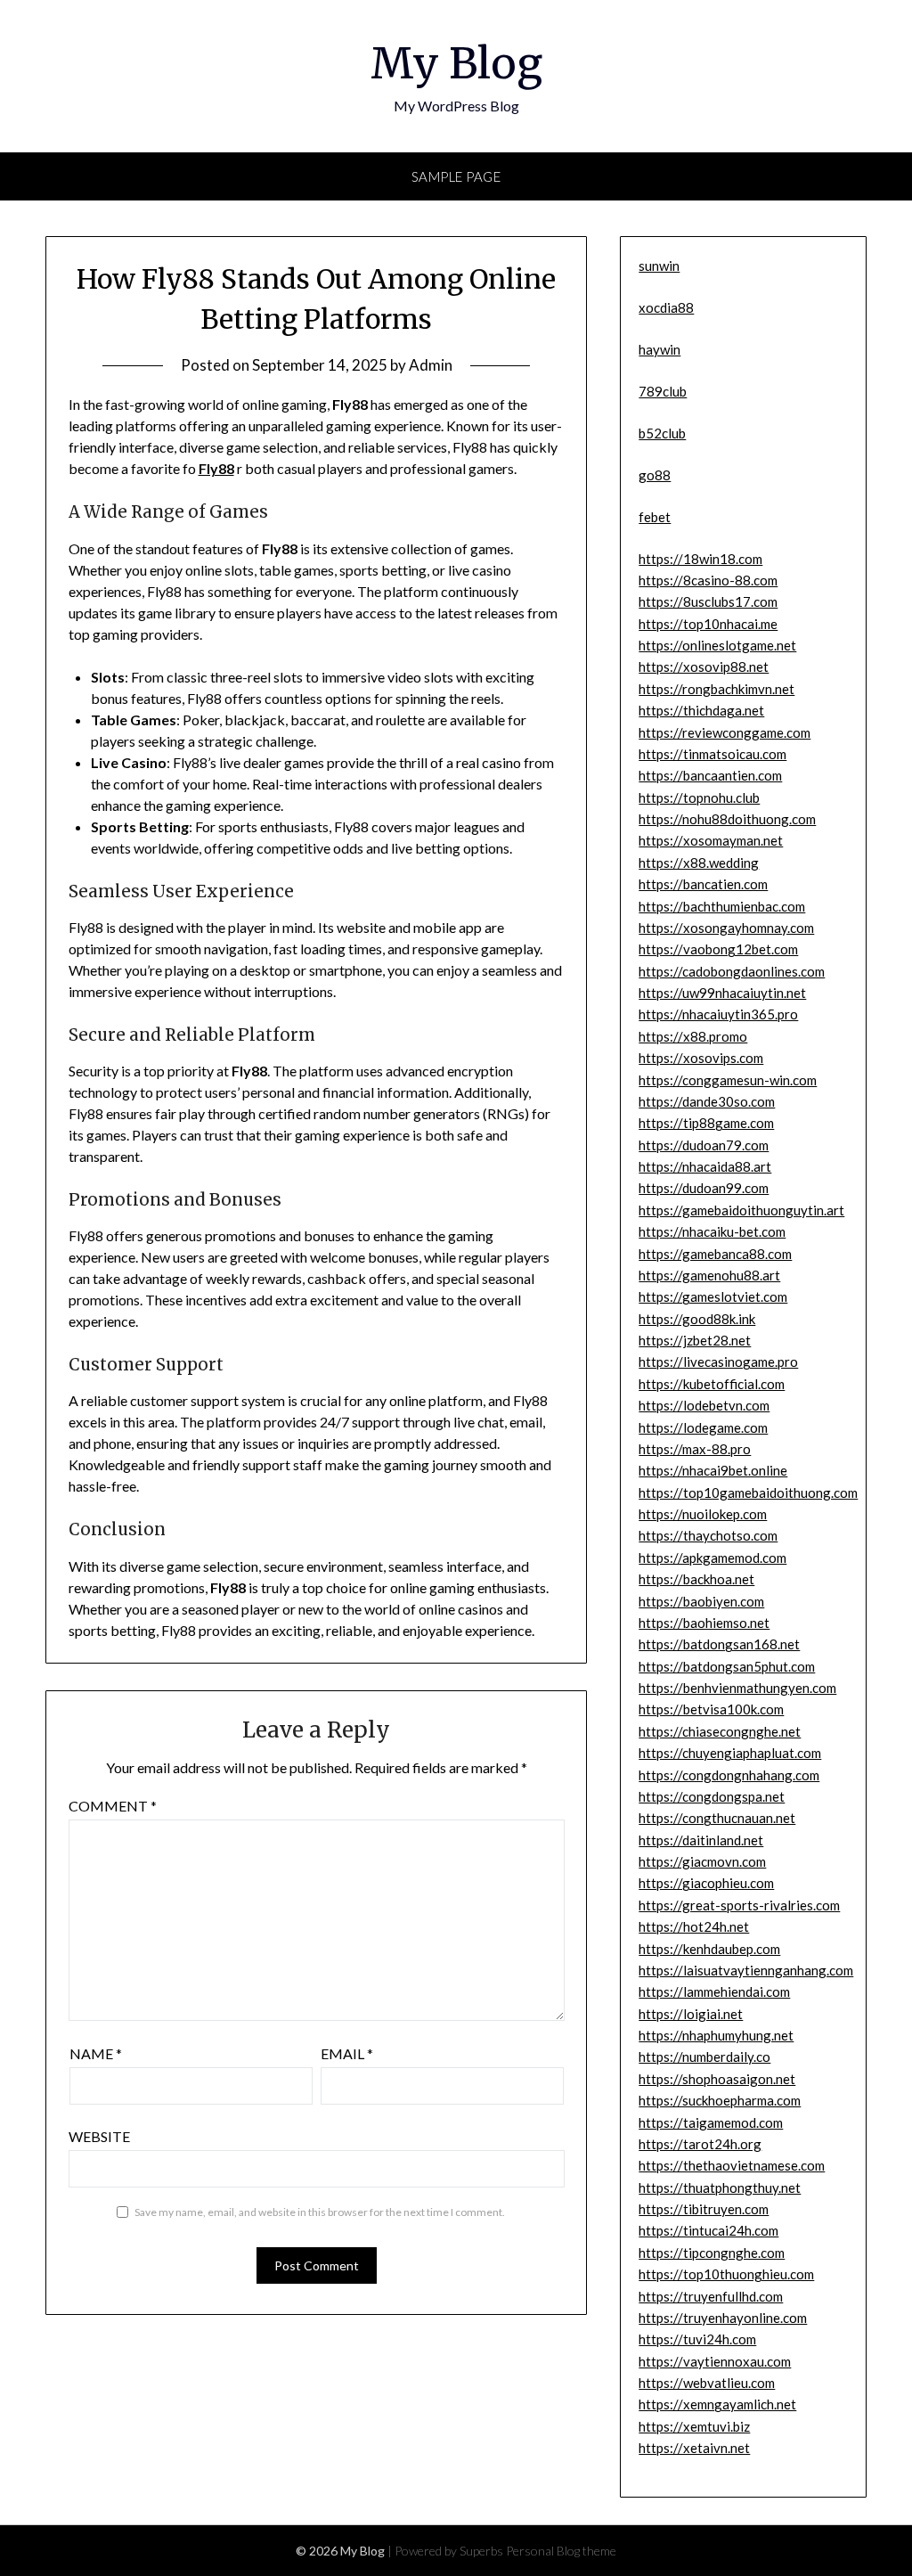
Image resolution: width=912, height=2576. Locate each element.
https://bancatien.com (703, 884)
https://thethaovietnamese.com (732, 2165)
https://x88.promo (693, 1036)
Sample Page (456, 176)
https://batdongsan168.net (719, 1644)
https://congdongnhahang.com (729, 1775)
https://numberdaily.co (704, 2057)
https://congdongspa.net (712, 1796)
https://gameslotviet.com (713, 1296)
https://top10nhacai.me (708, 624)
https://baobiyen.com (701, 1601)
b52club (662, 433)
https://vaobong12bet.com (718, 949)
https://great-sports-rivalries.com (739, 1905)
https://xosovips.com (701, 1058)
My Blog (456, 63)
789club (663, 391)
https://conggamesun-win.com (728, 1080)
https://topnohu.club (699, 797)
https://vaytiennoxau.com (715, 2361)
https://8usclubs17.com (708, 601)
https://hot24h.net (694, 1926)
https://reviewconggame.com (725, 732)
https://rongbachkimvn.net (717, 689)
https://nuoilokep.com (703, 1514)
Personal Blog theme (561, 2551)
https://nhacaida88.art (705, 1166)
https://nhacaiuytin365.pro (718, 1014)
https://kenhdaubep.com (709, 1949)
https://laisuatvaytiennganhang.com (746, 1970)
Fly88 (216, 468)
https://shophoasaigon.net (717, 2079)
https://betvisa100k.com (711, 1709)
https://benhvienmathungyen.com (737, 1688)
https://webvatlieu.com (707, 2383)
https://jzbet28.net (695, 1340)
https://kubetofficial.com (712, 1384)
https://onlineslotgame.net (717, 645)
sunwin (659, 266)
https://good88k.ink (697, 1319)
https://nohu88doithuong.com (727, 819)
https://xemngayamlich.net (717, 2404)
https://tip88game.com (706, 1123)
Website (99, 2136)
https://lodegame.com (703, 1427)
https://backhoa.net (696, 1579)
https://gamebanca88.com (715, 1254)
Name (96, 2053)
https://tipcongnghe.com (712, 2253)
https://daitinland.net (701, 1840)
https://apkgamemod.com (712, 1558)
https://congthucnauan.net (717, 1818)
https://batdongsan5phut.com (727, 1666)
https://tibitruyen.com (704, 2209)
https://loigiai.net (691, 2014)
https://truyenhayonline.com (723, 2318)
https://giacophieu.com (706, 1883)
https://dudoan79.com (704, 1145)
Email (347, 2053)
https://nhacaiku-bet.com (712, 1231)
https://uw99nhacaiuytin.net (722, 993)
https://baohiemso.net (704, 1623)
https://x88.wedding (699, 863)
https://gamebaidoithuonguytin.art (741, 1210)
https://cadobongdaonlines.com (732, 971)
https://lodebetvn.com (704, 1405)
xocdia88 (666, 307)
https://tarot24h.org (700, 2144)
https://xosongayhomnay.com (726, 928)
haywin (660, 349)
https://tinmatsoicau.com (712, 754)
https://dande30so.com (707, 1101)
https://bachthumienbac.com (722, 906)
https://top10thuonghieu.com (726, 2274)
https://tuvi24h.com (697, 2339)
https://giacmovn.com (702, 1861)
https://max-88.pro (695, 1449)
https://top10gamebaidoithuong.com (748, 1492)
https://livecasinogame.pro (718, 1362)
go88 (655, 475)
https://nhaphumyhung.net (716, 2035)
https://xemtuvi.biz (694, 2426)
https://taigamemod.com (711, 2122)
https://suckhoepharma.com (720, 2100)
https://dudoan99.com (704, 1188)
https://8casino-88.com (708, 580)
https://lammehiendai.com (714, 1991)
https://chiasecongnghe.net (720, 1731)
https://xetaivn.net (694, 2448)
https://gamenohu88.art (709, 1275)
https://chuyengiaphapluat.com (730, 1753)
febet (655, 517)
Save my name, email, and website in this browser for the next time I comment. (320, 2212)
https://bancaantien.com (710, 775)
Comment (113, 1806)
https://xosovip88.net (704, 666)
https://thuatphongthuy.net (720, 2188)
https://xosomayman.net (711, 840)
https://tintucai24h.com (708, 2230)
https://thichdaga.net (701, 710)
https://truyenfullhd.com (711, 2296)
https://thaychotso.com (708, 1535)
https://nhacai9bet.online (713, 1470)
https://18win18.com (700, 559)
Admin (431, 365)
